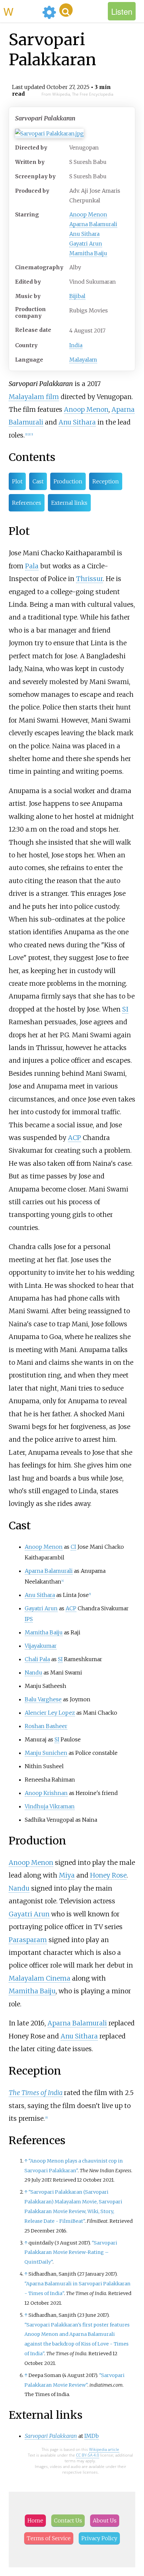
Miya (67, 1875)
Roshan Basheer (46, 1726)
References (27, 503)
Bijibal (77, 296)
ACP (75, 1138)
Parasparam (28, 1940)
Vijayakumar (41, 1646)
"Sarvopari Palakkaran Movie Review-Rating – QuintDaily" (71, 2253)
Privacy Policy (99, 2538)
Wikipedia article (104, 2449)
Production (68, 481)
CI (73, 1547)
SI (125, 1009)
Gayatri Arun (86, 244)
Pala (32, 566)
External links (69, 503)
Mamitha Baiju (88, 253)
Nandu (33, 1673)
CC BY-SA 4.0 (88, 2455)
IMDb (92, 2436)
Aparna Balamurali (93, 224)
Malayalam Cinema (40, 1978)
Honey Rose (108, 1875)
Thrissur (89, 579)
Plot (17, 481)
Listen (122, 11)
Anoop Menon (88, 214)
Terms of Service (49, 2538)
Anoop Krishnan (46, 1793)
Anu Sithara (84, 234)
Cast (38, 481)
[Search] (66, 10)
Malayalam (83, 360)
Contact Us (68, 2520)
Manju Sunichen (46, 1753)
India (76, 345)
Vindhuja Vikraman (50, 1806)
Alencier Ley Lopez (50, 1713)
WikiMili (21, 11)
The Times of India (36, 2093)
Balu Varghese (43, 1699)
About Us (105, 2520)
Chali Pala (37, 1659)
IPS (29, 1619)
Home (35, 2520)
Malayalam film (34, 397)
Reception (106, 481)
